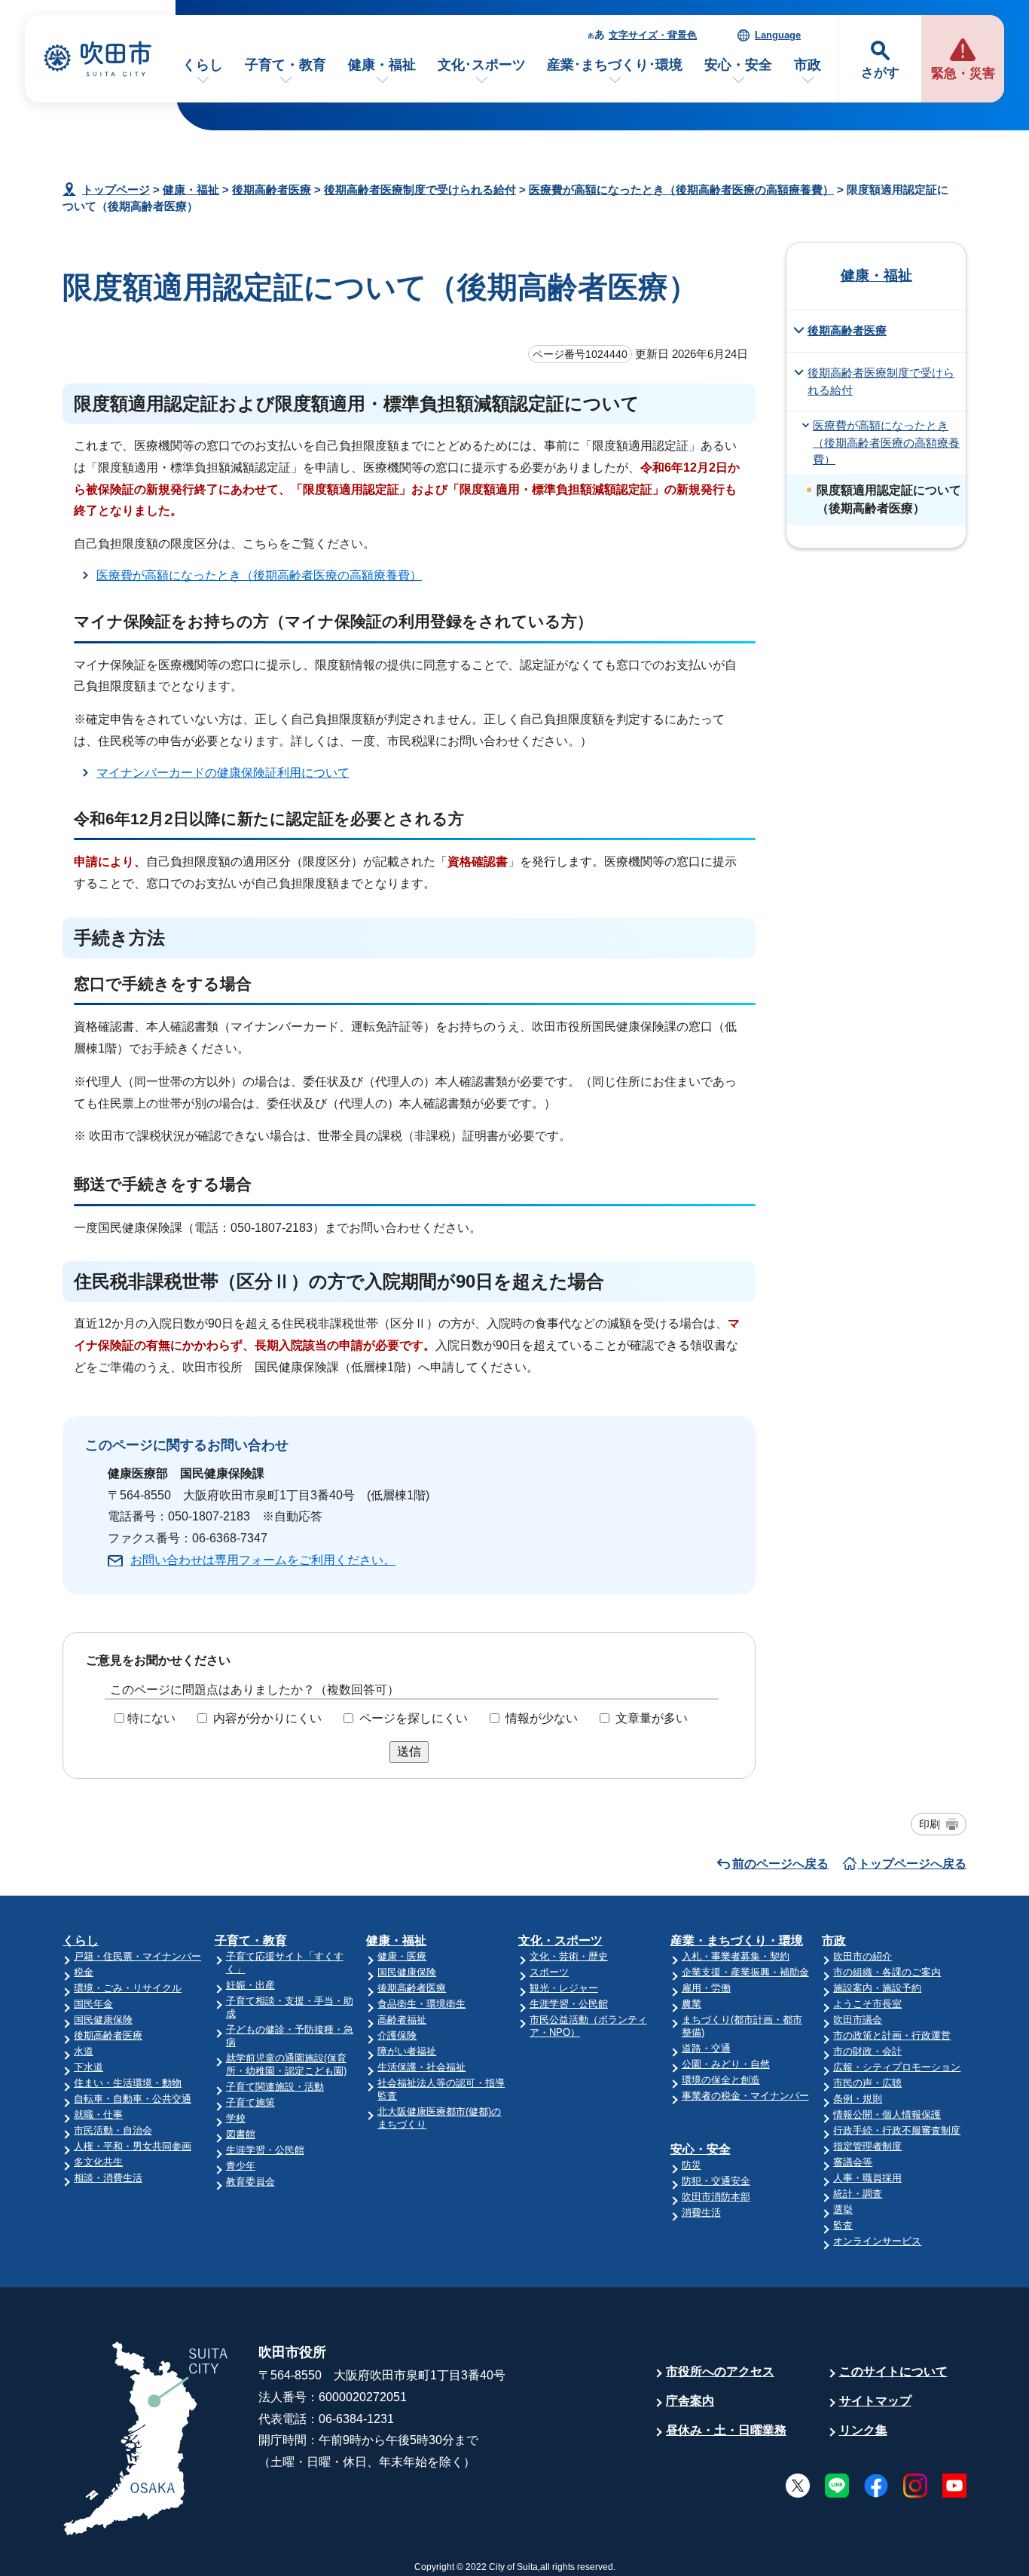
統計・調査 (858, 2194)
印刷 (930, 1824)
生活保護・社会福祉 (421, 2067)
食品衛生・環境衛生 (421, 2004)
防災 (692, 2165)
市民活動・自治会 (113, 2130)
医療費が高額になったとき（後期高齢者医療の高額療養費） (681, 189)
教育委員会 (250, 2182)
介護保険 (397, 2035)
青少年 (241, 2166)
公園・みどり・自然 (726, 2064)
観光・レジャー (564, 1988)
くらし (203, 65)
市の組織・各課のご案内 (887, 1972)
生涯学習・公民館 (265, 2150)
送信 (409, 1751)
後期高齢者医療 (272, 189)
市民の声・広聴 (867, 2083)
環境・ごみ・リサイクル (128, 1988)
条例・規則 (858, 2099)
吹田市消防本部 (716, 2197)
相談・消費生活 (108, 2178)
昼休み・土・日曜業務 (726, 2430)
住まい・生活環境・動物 (128, 2083)
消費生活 (701, 2212)
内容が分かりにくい (267, 1718)
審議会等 (853, 2162)
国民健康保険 (103, 2020)
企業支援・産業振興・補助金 (745, 1972)
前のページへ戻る (780, 1864)
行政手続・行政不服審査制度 (897, 2130)
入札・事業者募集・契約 (736, 1956)
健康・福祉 (382, 65)
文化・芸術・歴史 (569, 1956)
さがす (880, 73)
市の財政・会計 (867, 2051)
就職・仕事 (98, 2115)
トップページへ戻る (912, 1864)
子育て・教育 (285, 65)
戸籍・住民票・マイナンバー (137, 1956)
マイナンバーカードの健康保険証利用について (223, 773)
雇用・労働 (706, 1988)
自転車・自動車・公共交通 (133, 2099)
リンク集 (863, 2430)
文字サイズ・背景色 (653, 35)
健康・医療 (402, 1956)
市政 (808, 65)
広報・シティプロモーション (897, 2067)
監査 (843, 2225)
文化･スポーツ (482, 65)
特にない (151, 1718)
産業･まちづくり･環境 (615, 65)
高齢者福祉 (402, 2020)
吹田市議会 (858, 2020)
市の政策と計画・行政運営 (892, 2035)
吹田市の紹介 (863, 1956)
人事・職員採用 (867, 2178)
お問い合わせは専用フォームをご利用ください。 (263, 1560)
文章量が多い (652, 1718)
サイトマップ (875, 2401)
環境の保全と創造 (721, 2080)
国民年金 (93, 2004)
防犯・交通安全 (716, 2181)
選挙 (843, 2209)
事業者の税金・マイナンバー (745, 2096)
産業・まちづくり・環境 (737, 1940)
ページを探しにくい (414, 1718)
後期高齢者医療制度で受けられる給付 (420, 189)
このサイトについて (893, 2371)
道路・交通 (706, 2048)
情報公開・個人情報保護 (887, 2115)
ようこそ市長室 (867, 2004)
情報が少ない (542, 1718)
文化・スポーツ (560, 1940)
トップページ (116, 189)
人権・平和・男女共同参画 (133, 2146)
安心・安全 (738, 65)
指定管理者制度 (867, 2146)
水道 (84, 2051)
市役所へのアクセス (720, 2371)
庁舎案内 (690, 2401)
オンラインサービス (877, 2241)
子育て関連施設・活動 (275, 2087)
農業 (692, 2004)
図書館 (241, 2134)
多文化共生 (98, 2162)
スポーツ (549, 1972)
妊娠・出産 (250, 1985)
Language (778, 35)
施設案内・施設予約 (877, 1988)
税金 (84, 1972)
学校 (236, 2118)
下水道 (89, 2067)
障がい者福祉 (407, 2051)
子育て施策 (250, 2102)
